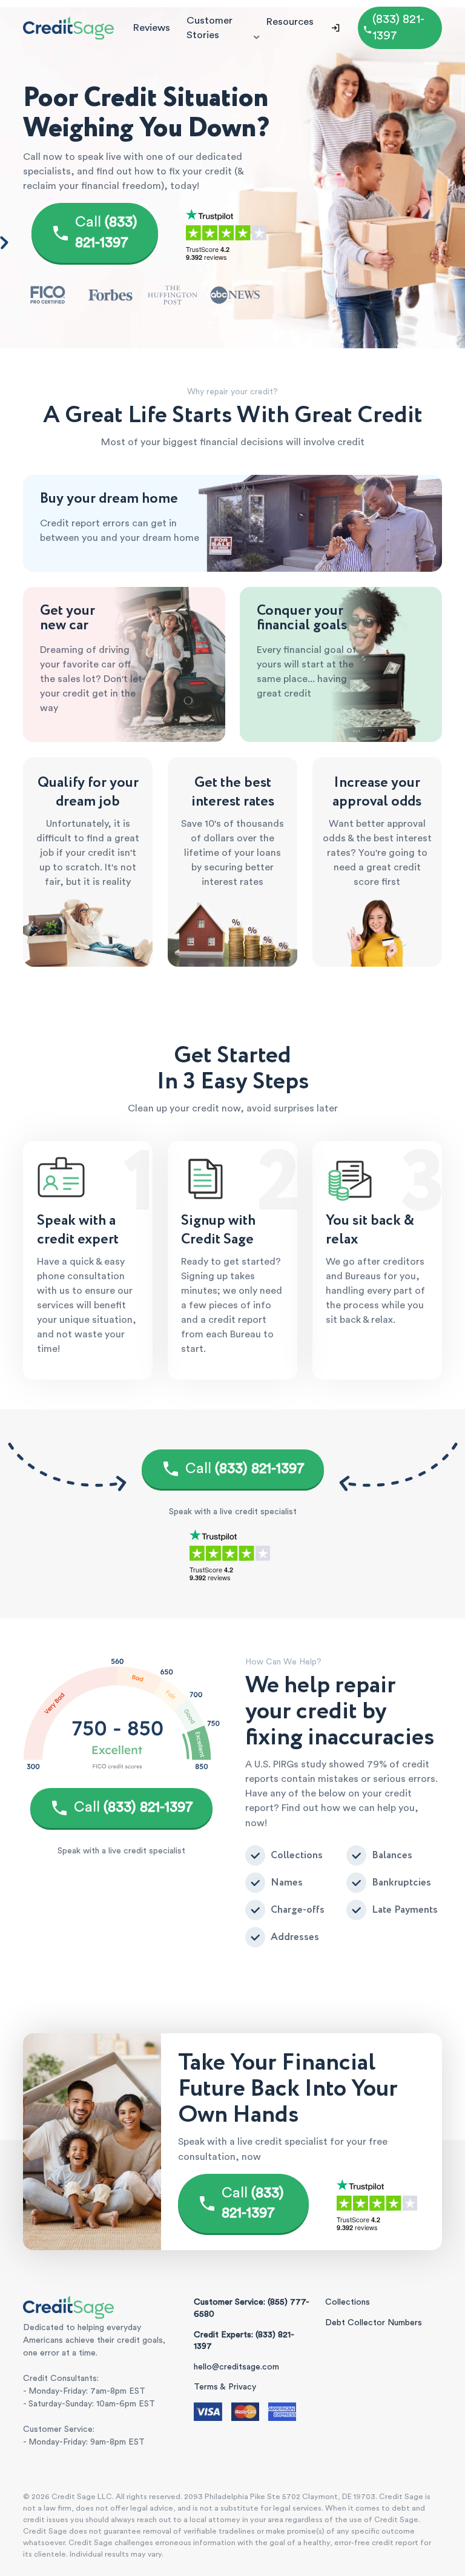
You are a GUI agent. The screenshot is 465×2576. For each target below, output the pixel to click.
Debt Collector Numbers (374, 2323)
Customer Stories (209, 28)
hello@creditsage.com (236, 2367)
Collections (348, 2302)
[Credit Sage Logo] (68, 28)
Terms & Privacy (225, 2387)
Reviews (151, 28)
